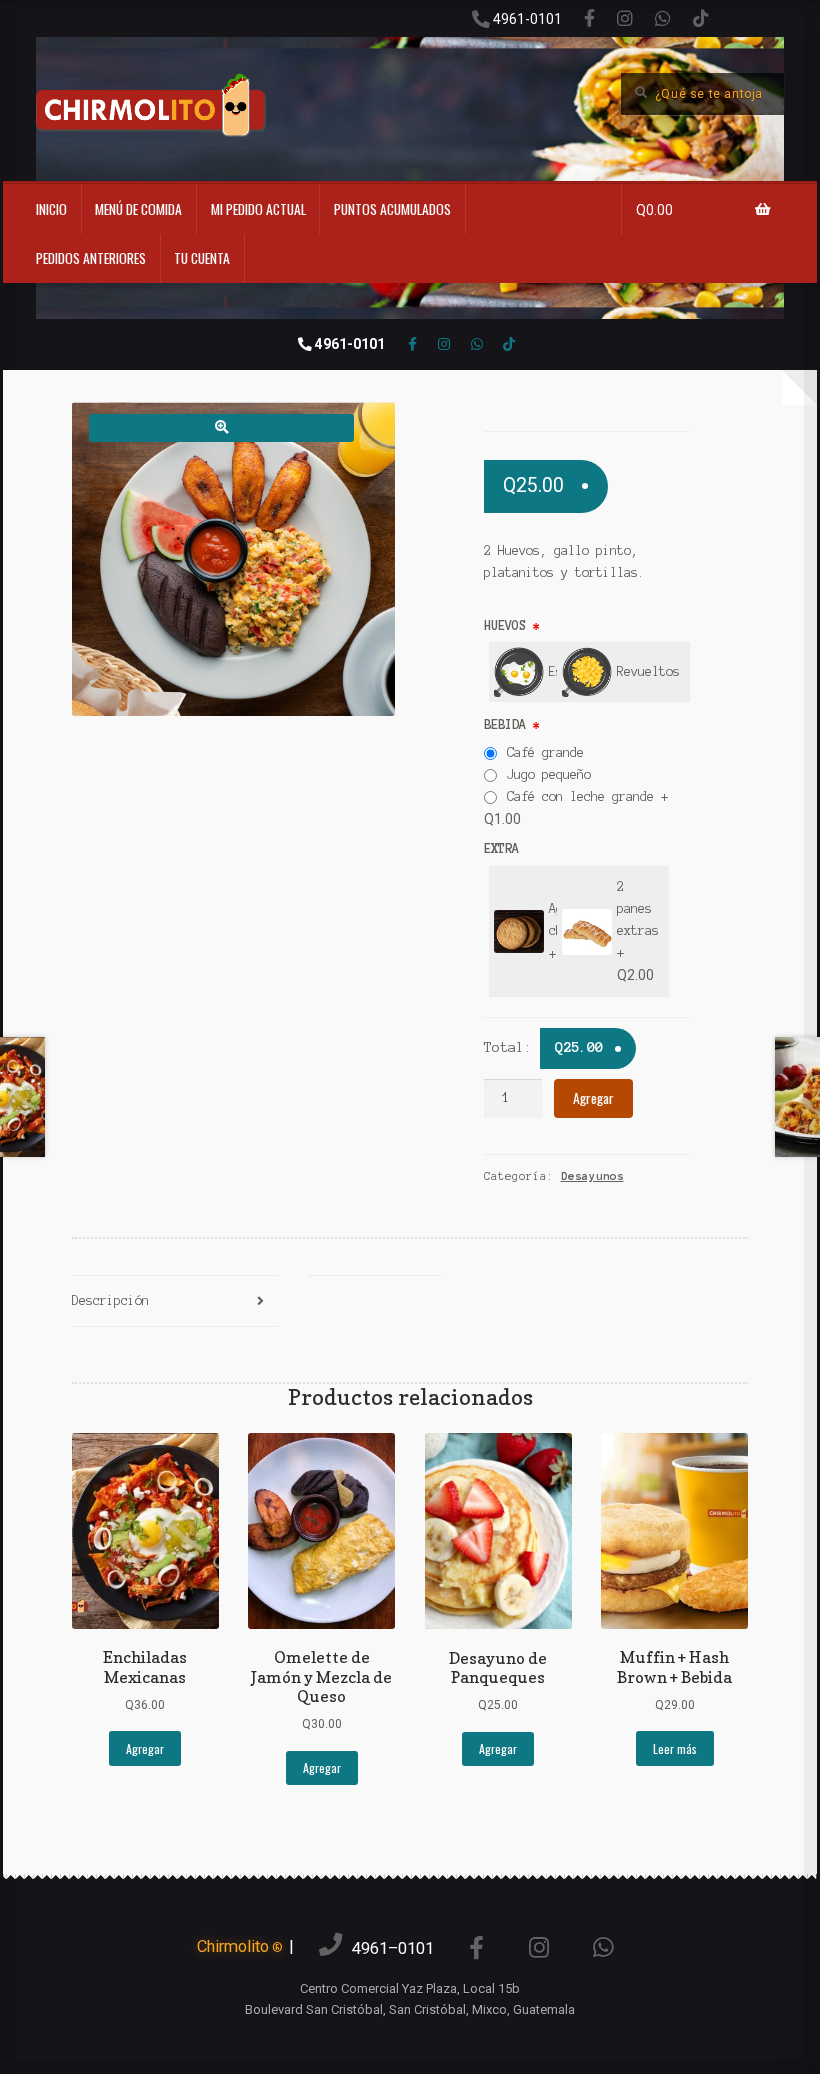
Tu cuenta (202, 258)
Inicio (51, 209)
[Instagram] (625, 18)
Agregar (593, 1098)
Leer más (675, 1748)
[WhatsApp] (663, 18)
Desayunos (592, 1176)
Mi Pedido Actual (258, 209)
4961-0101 (526, 19)
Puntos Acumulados (392, 209)
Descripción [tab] (110, 1300)
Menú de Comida (138, 209)
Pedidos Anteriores (91, 258)
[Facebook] (589, 18)
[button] (221, 427)
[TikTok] (701, 18)
